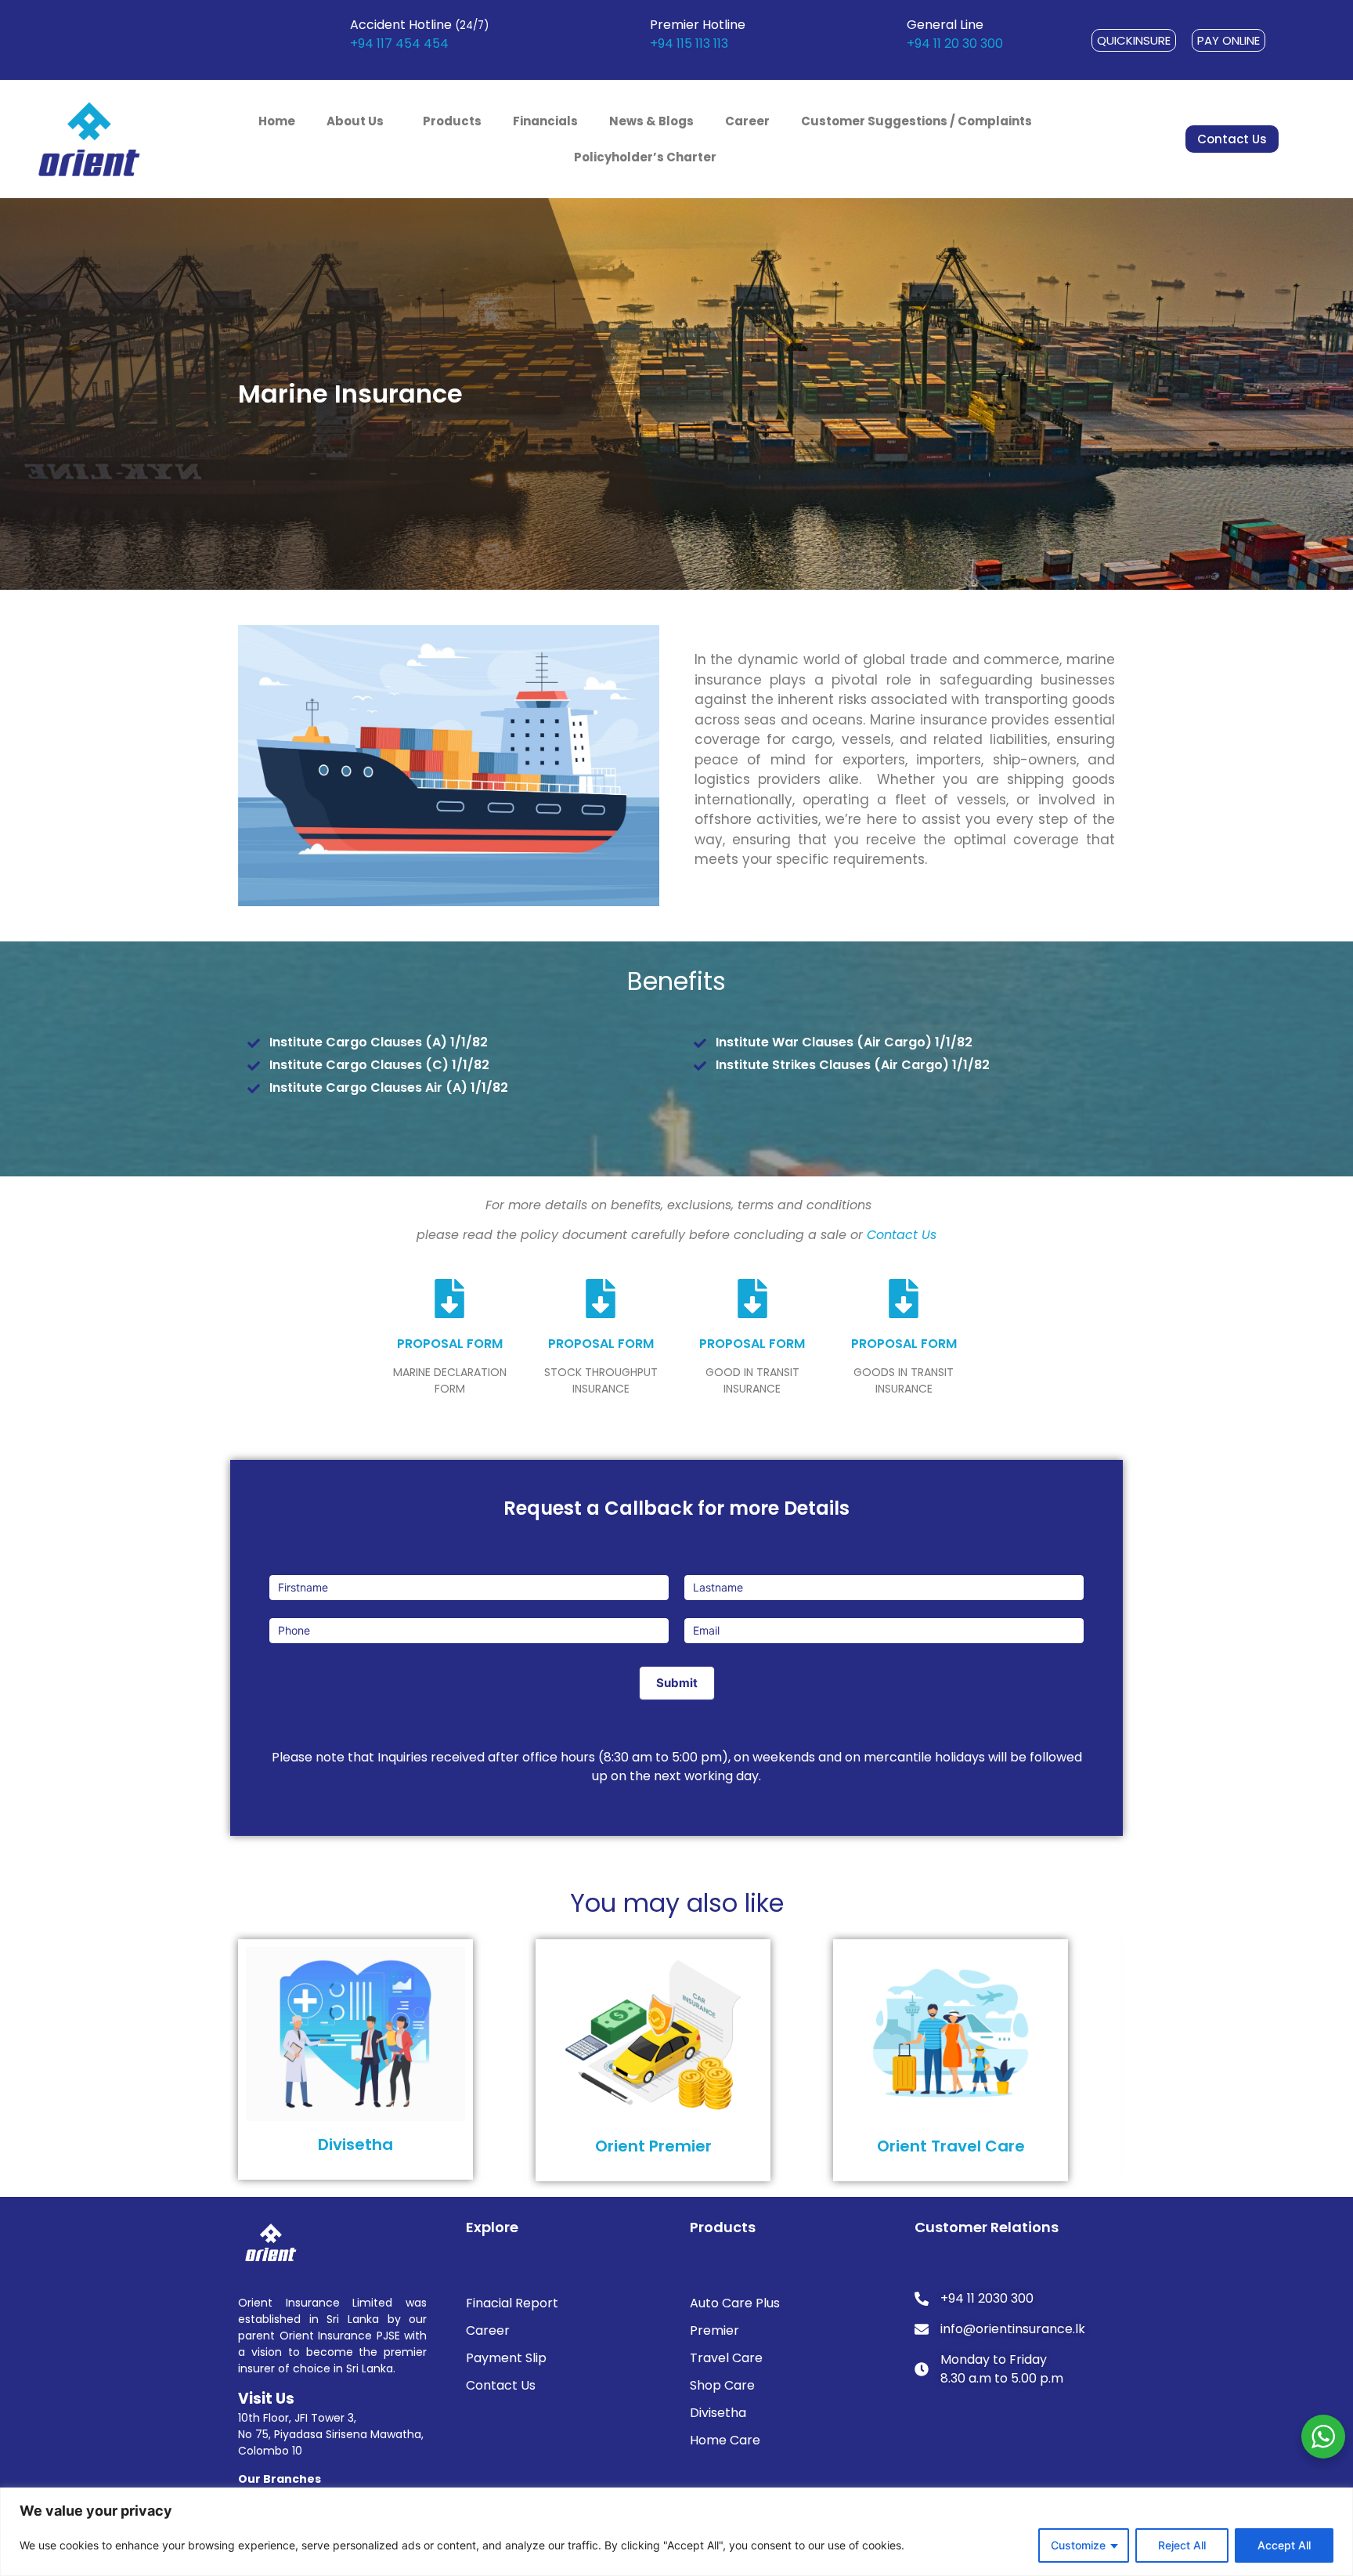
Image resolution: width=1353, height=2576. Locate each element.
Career (747, 121)
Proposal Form (450, 1344)
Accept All (1284, 2545)
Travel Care (726, 2358)
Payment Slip (506, 2358)
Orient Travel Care (951, 2146)
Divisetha (355, 2144)
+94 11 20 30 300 (955, 43)
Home (277, 121)
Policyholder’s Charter (645, 157)
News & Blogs (651, 121)
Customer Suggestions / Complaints (916, 121)
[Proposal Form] (449, 1299)
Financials (545, 121)
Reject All (1182, 2545)
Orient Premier (653, 2146)
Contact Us (902, 1235)
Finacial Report (512, 2303)
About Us (355, 121)
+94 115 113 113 (689, 43)
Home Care (725, 2440)
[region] (676, 2532)
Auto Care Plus (735, 2303)
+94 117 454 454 (399, 43)
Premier (714, 2330)
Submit (677, 1683)
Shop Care (722, 2385)
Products (452, 121)
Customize (1078, 2545)
